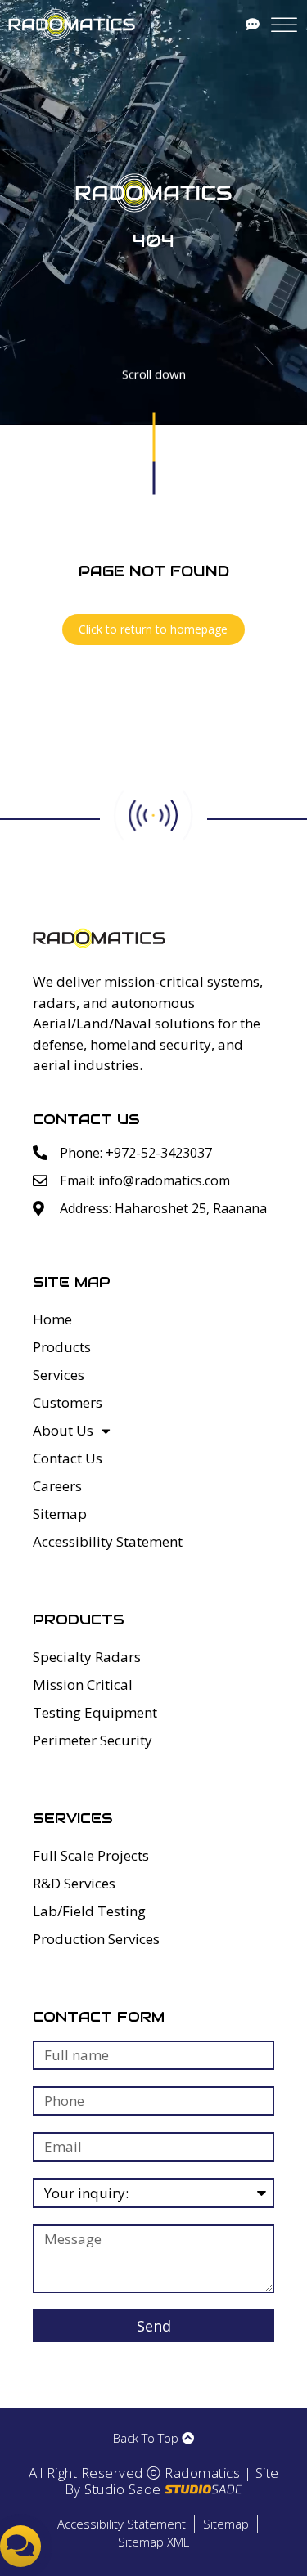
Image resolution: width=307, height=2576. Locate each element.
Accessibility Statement (108, 1541)
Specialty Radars (87, 1657)
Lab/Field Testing (89, 1911)
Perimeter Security (93, 1740)
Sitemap (60, 1514)
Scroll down (154, 376)
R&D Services (74, 1883)
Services (59, 1375)
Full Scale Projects (91, 1855)
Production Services (96, 1939)
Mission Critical (83, 1684)
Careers (57, 1486)
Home (52, 1319)
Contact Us (68, 1458)
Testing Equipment (95, 1712)
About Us (63, 1430)
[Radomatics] (72, 25)
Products (62, 1347)
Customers (68, 1402)
